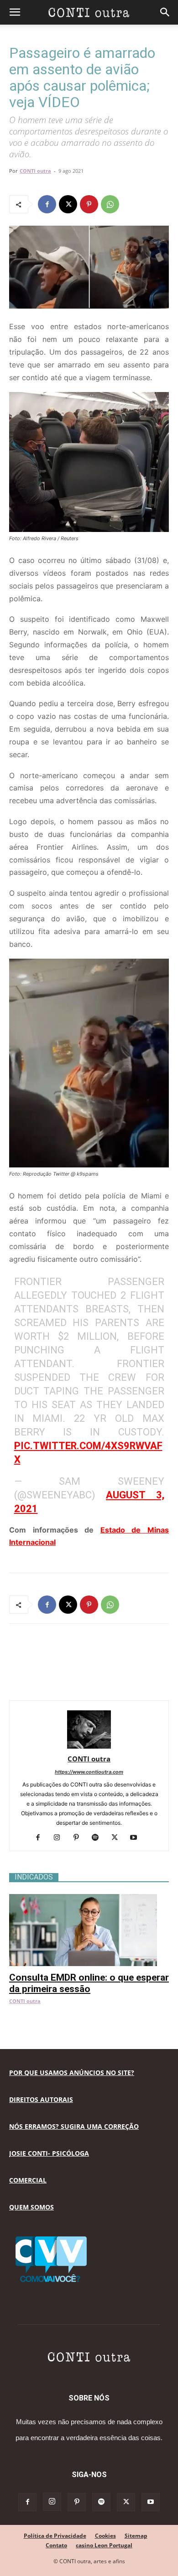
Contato (56, 2545)
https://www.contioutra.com (89, 1772)
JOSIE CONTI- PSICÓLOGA (49, 2153)
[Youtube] (137, 1838)
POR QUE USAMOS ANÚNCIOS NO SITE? (72, 2073)
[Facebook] (47, 204)
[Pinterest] (89, 204)
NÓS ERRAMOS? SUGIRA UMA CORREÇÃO (74, 2126)
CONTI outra (35, 171)
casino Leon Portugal (104, 2545)
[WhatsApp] (110, 204)
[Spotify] (99, 1838)
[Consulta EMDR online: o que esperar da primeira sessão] (89, 1899)
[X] (68, 204)
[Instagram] (60, 1838)
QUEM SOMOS (31, 2207)
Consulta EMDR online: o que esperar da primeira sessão (89, 1983)
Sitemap (136, 2536)
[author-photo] (89, 1746)
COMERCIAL (28, 2180)
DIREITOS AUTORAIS (41, 2099)
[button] (15, 12)
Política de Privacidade (55, 2536)
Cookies (105, 2536)
